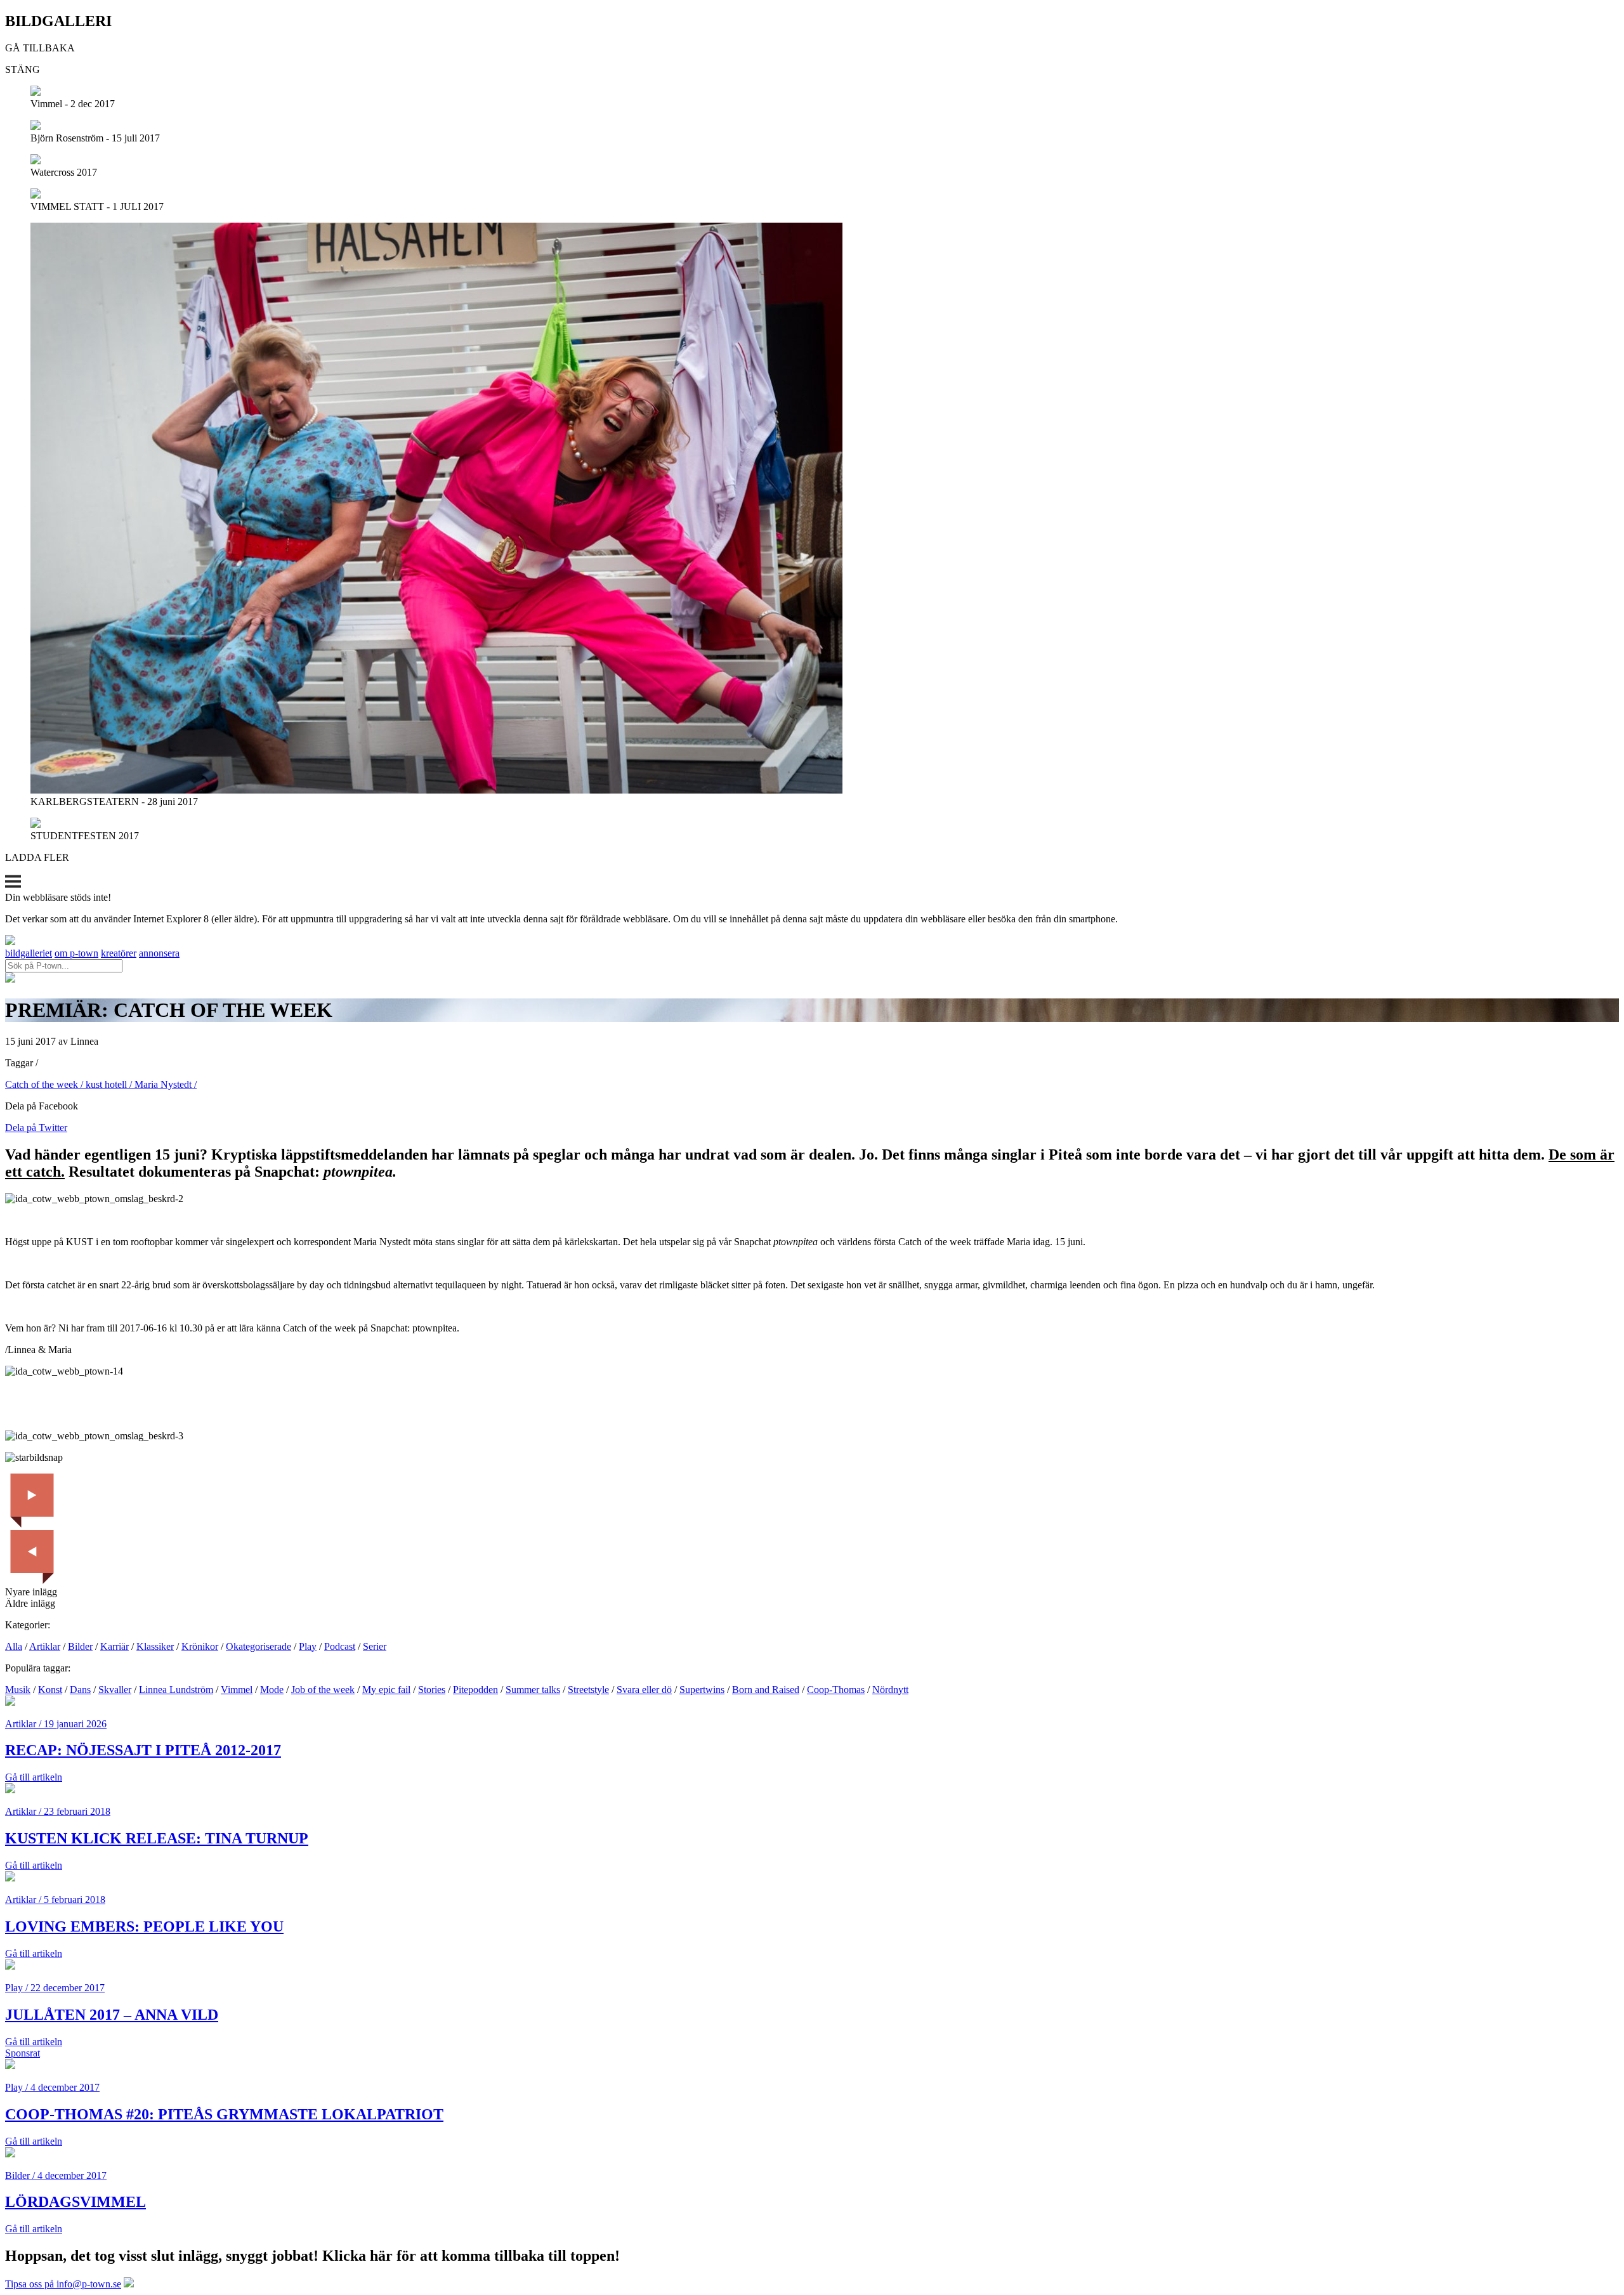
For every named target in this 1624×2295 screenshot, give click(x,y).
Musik (18, 1690)
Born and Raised (766, 1690)
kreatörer (119, 953)
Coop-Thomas (836, 1690)
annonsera (159, 953)
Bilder (80, 1646)
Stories (432, 1690)
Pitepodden (475, 1690)
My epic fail (386, 1690)
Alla (14, 1646)
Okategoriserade (259, 1646)
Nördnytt (890, 1690)
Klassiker (155, 1646)
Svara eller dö (644, 1690)
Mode (272, 1690)
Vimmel (237, 1690)
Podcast (340, 1646)
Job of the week (323, 1690)
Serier (375, 1646)
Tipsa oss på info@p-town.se (63, 2284)
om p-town (76, 953)
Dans (80, 1690)
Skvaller (115, 1690)
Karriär (115, 1646)
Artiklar (45, 1646)
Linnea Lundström (176, 1690)
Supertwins (702, 1690)
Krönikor (200, 1646)
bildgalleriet (29, 953)
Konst (50, 1690)
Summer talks (533, 1690)
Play (308, 1646)
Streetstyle (588, 1690)
